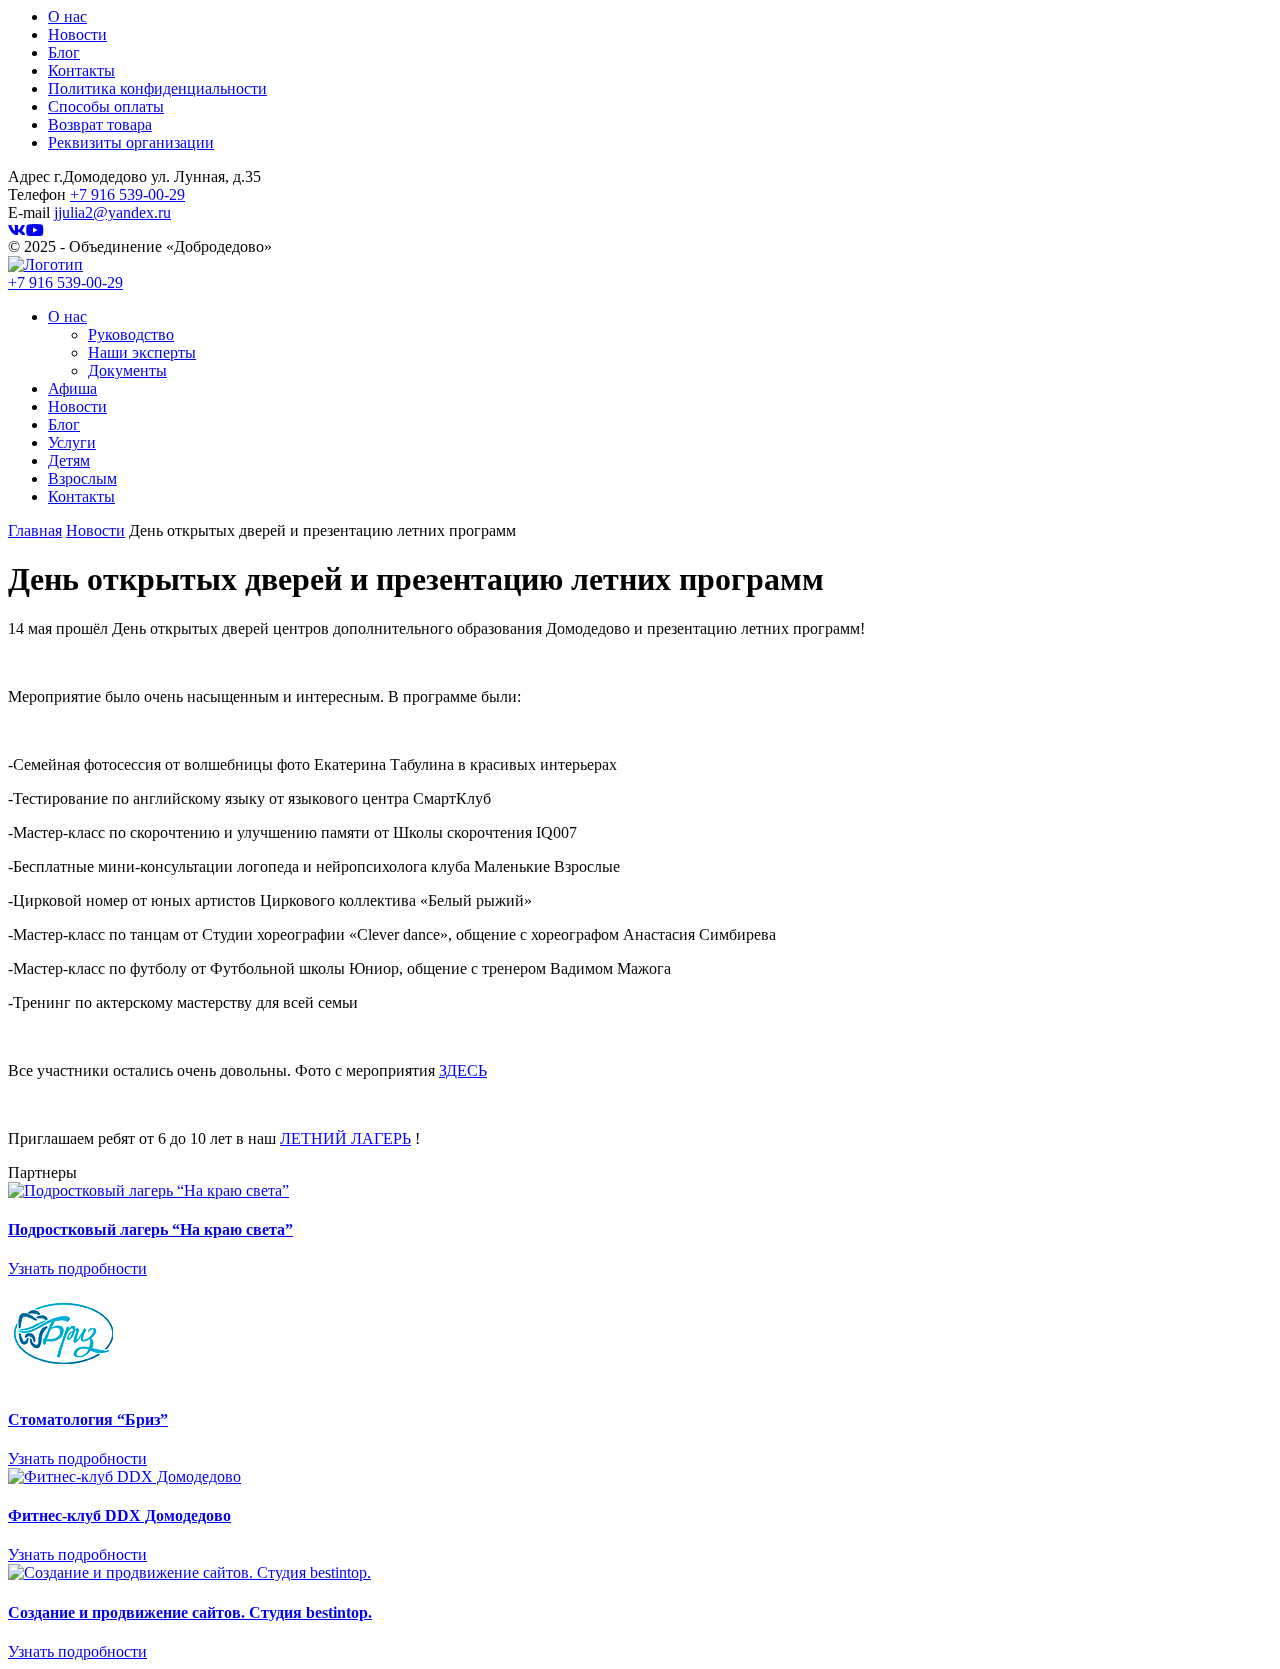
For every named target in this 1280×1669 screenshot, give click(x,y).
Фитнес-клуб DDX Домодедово (119, 1515)
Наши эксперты (142, 352)
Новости (77, 34)
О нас (67, 16)
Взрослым (82, 478)
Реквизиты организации (131, 142)
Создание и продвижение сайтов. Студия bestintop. (190, 1612)
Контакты (81, 70)
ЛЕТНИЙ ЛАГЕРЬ (345, 1138)
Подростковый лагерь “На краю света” (150, 1229)
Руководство (131, 334)
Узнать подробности (77, 1268)
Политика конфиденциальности (157, 88)
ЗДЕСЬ (463, 1070)
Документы (127, 370)
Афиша (72, 388)
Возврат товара (100, 124)
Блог (64, 52)
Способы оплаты (106, 106)
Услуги (72, 442)
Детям (69, 460)
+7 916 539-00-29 (127, 194)
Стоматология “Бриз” (88, 1419)
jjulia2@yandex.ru (112, 212)
